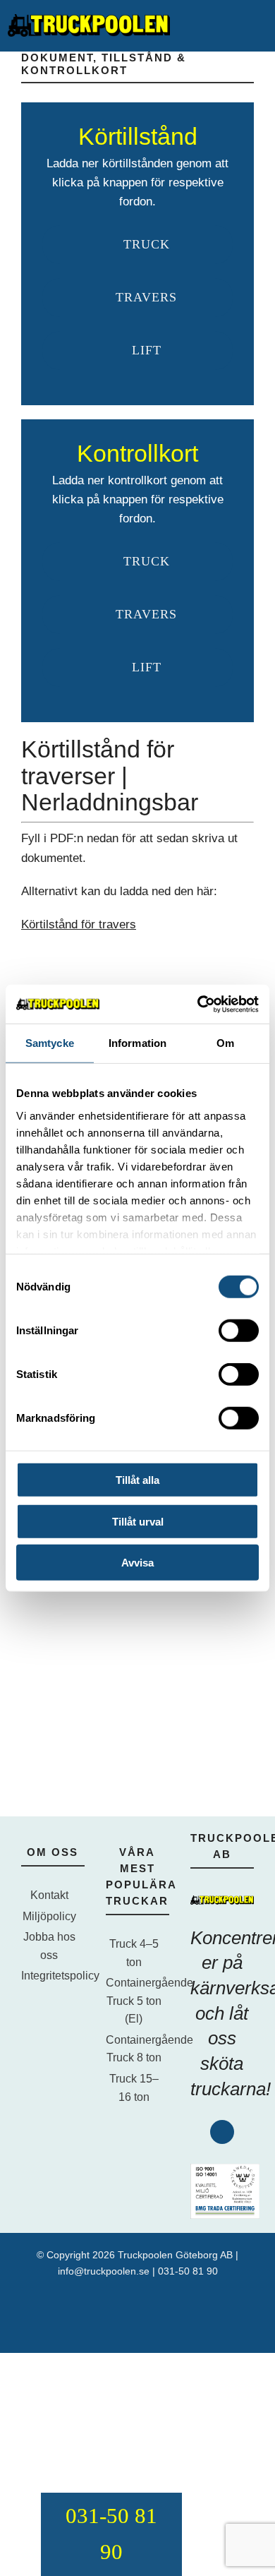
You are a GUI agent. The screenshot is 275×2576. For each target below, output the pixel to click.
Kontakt (49, 1895)
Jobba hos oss (49, 1946)
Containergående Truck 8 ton (134, 2049)
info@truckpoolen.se (104, 2271)
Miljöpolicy (49, 1916)
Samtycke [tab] (50, 1043)
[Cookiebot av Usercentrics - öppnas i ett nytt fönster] (198, 1004)
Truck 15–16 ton (134, 2088)
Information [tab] (137, 1043)
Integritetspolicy (49, 1976)
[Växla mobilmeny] (261, 25)
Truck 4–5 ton (134, 1953)
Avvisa (137, 1563)
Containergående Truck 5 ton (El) (134, 2001)
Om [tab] (225, 1043)
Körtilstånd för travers (79, 924)
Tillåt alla (137, 1480)
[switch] (239, 1331)
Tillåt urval (138, 1521)
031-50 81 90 (188, 2271)
